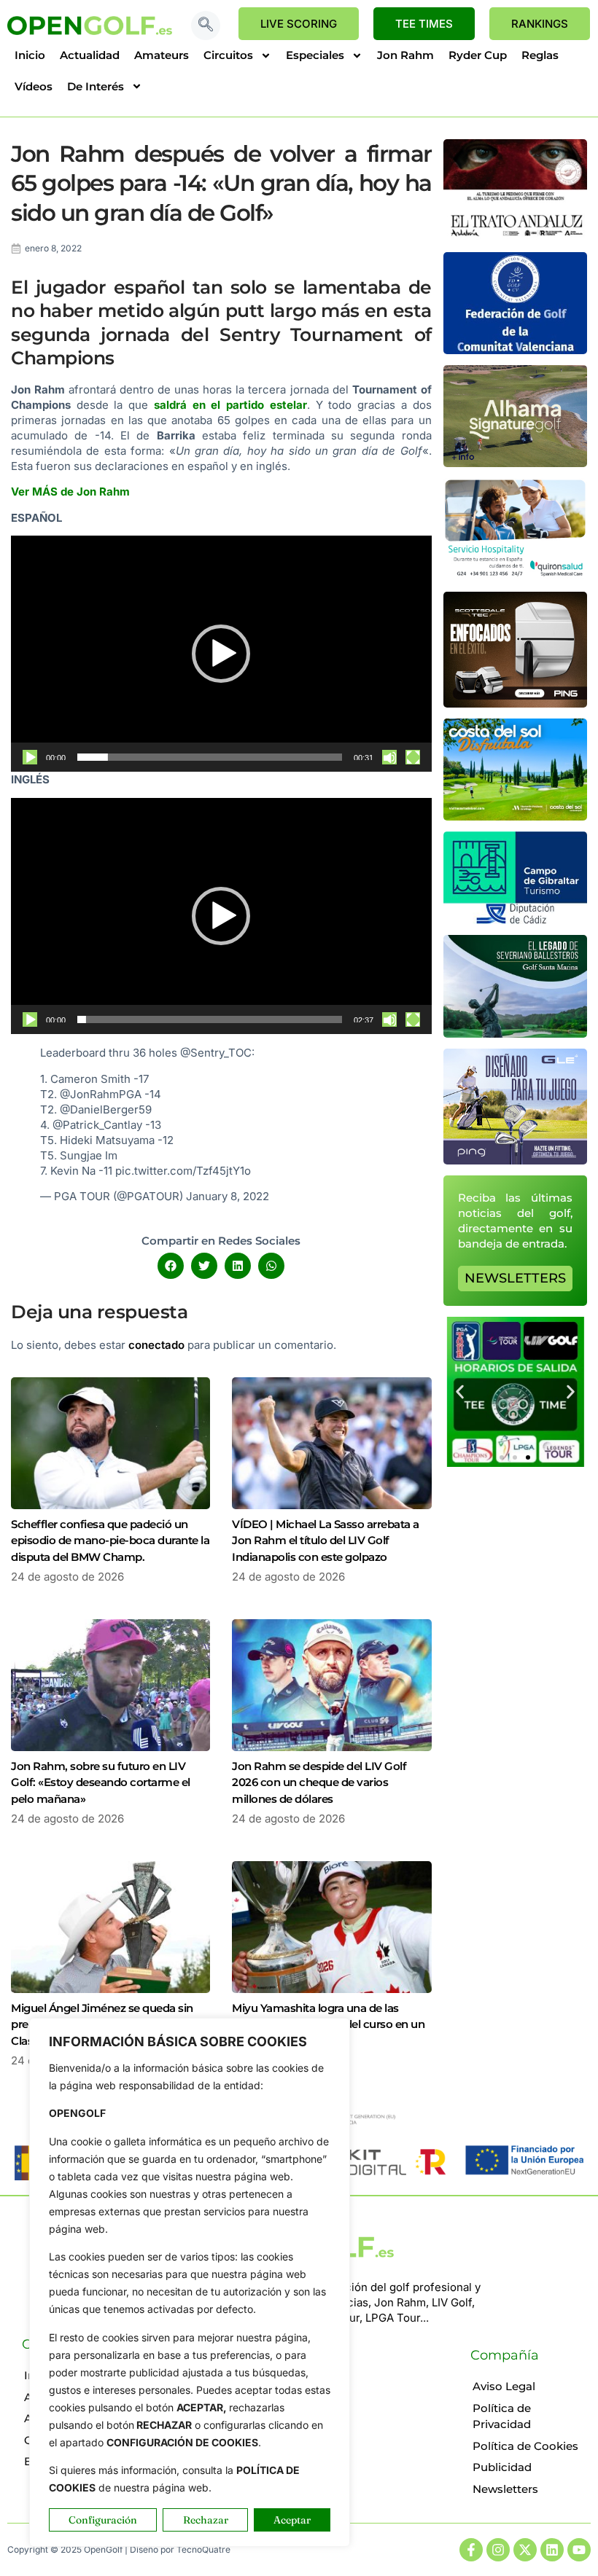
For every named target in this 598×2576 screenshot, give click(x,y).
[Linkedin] (552, 2550)
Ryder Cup (478, 55)
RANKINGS (540, 24)
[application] (221, 654)
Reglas (540, 55)
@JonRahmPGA (101, 1094)
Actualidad (90, 55)
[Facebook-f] (471, 2550)
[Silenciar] (389, 757)
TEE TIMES (424, 24)
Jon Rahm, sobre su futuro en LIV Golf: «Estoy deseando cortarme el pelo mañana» (101, 1782)
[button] (206, 26)
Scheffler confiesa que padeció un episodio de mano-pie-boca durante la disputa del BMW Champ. (110, 1540)
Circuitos (228, 55)
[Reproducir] (30, 757)
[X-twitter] (525, 2550)
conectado (156, 1345)
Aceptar (292, 2520)
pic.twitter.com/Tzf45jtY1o (183, 1171)
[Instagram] (498, 2550)
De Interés (96, 86)
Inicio (30, 55)
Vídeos (34, 86)
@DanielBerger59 (106, 1109)
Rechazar (206, 2520)
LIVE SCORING (299, 24)
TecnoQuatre (203, 2549)
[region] (190, 2282)
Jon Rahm (405, 55)
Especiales (315, 55)
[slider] (210, 757)
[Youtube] (579, 2550)
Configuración (103, 2520)
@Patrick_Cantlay (97, 1125)
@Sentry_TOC (216, 1053)
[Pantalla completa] (413, 757)
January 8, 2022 (228, 1196)
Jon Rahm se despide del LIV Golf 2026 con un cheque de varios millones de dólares (319, 1782)
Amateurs (162, 55)
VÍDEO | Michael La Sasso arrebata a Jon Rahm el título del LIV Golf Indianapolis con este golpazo (326, 1540)
